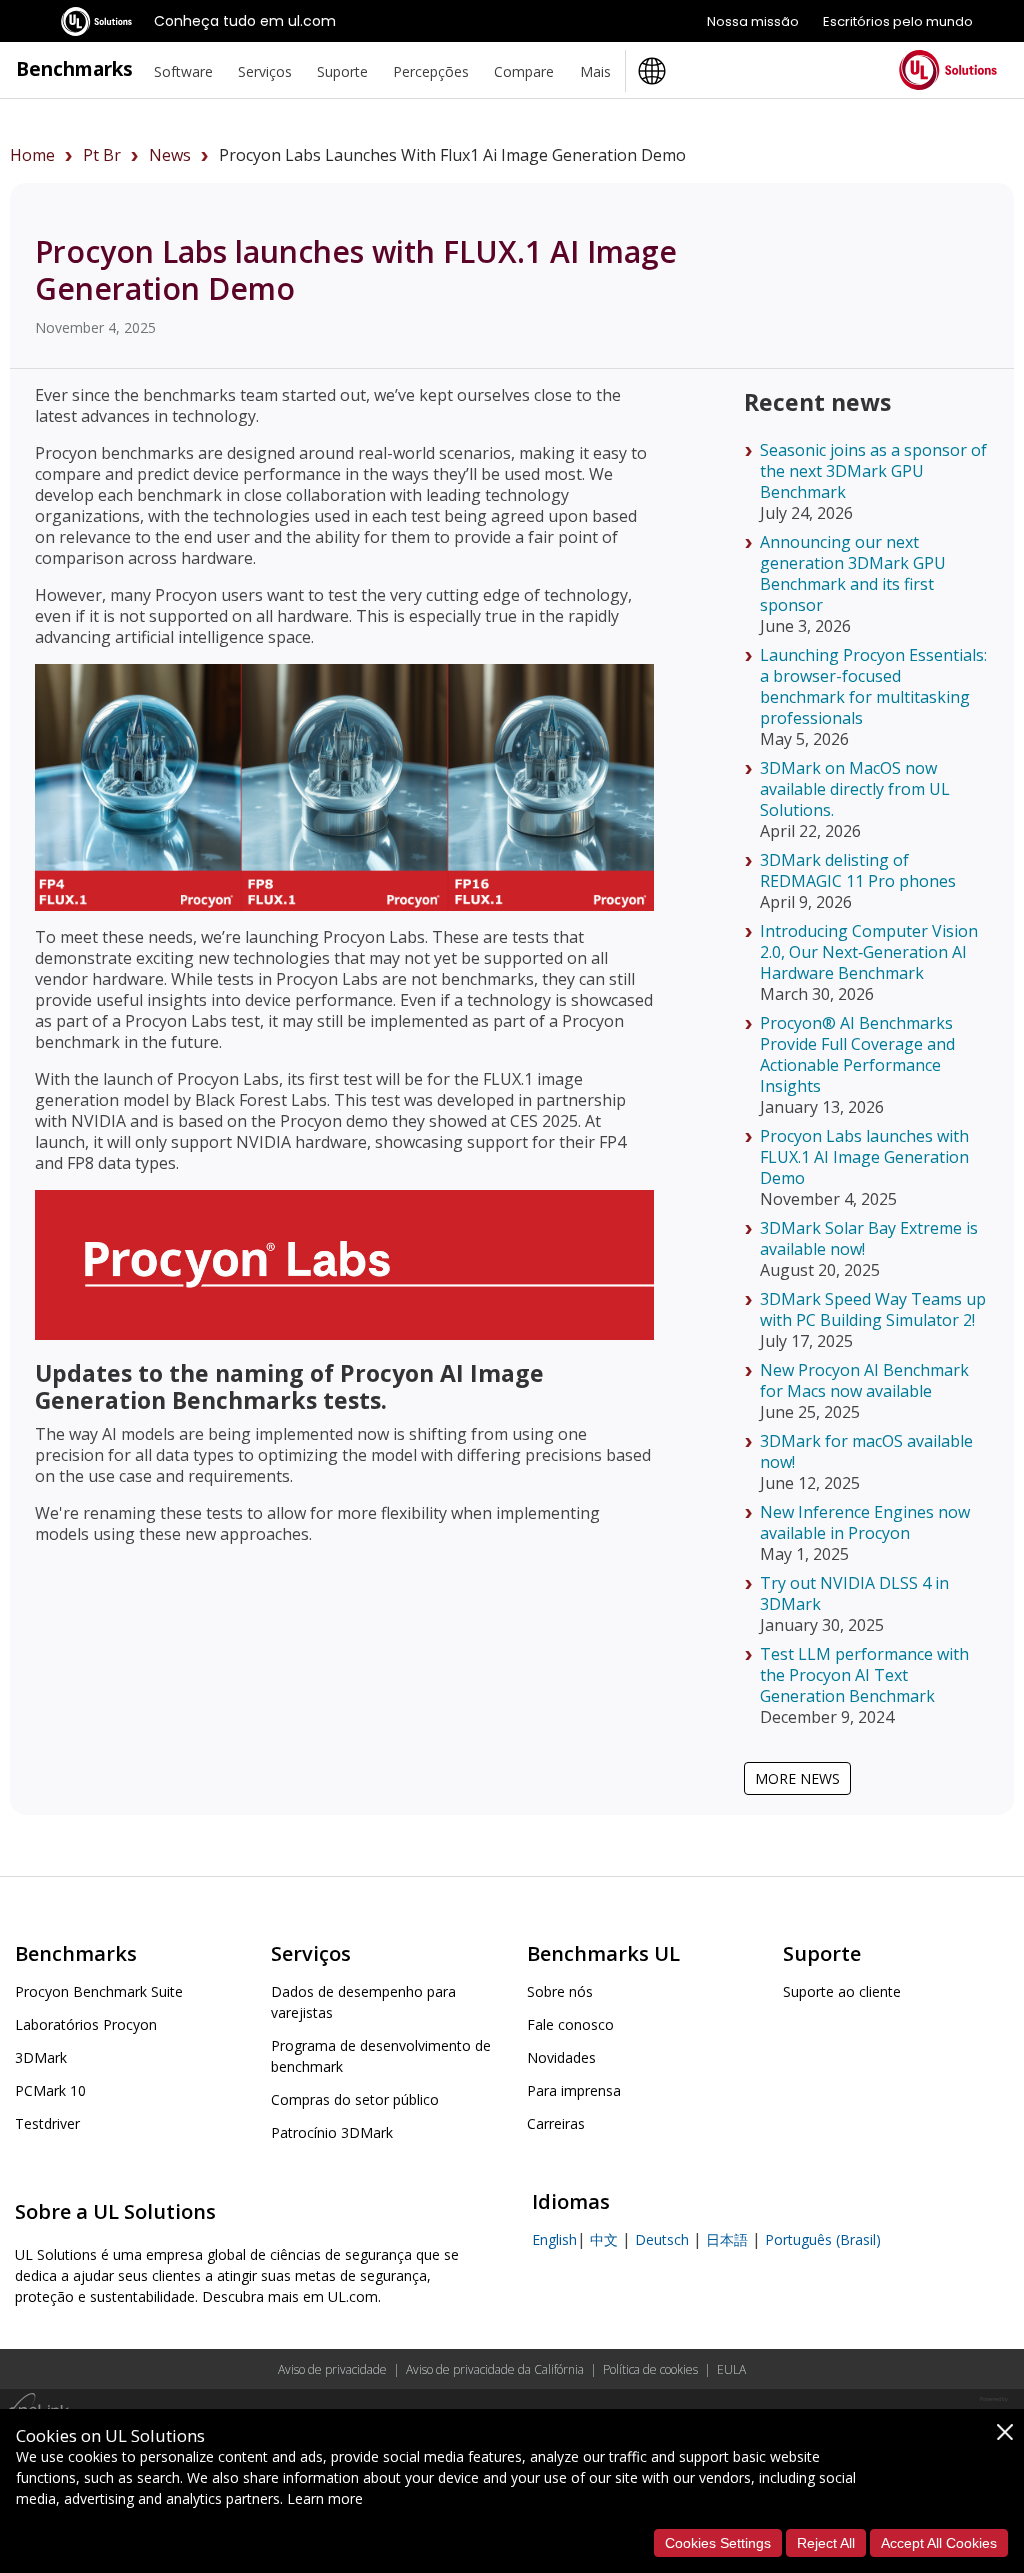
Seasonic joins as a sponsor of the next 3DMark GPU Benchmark (873, 471)
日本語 (727, 2239)
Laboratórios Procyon (86, 2024)
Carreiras (556, 2123)
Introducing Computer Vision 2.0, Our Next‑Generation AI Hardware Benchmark (869, 952)
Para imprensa (574, 2090)
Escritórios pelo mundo (898, 21)
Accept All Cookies (939, 2543)
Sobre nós (560, 1991)
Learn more (325, 2498)
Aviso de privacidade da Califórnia (495, 2369)
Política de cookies (650, 2369)
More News (797, 1778)
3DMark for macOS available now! (866, 1451)
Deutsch (662, 2239)
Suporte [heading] (342, 71)
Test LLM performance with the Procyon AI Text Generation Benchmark (864, 1675)
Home (32, 155)
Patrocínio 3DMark (332, 2132)
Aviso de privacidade (332, 2369)
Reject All (826, 2543)
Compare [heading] (524, 71)
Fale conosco (570, 2024)
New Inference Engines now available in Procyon (865, 1522)
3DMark (41, 2057)
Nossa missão (753, 21)
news (170, 155)
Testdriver (47, 2123)
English (554, 2239)
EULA (731, 2369)
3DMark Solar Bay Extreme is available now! (869, 1238)
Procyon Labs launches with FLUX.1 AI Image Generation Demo (864, 1157)
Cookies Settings (718, 2543)
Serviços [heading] (265, 71)
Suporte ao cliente (842, 1991)
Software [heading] (183, 71)
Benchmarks (74, 68)
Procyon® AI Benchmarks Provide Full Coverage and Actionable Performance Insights (857, 1054)
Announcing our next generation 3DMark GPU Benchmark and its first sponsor (853, 573)
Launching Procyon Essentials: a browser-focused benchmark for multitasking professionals (873, 686)
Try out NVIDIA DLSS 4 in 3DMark (854, 1593)
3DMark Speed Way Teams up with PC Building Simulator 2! (873, 1309)
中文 (604, 2239)
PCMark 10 (50, 2090)
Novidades (561, 2057)
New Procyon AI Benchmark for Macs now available (864, 1380)
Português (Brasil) (823, 2239)
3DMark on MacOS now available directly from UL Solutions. (855, 789)
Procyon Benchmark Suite (99, 1991)
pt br (102, 155)
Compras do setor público (355, 2099)
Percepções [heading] (431, 71)
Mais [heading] (595, 71)
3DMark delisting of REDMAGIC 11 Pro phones (858, 870)
